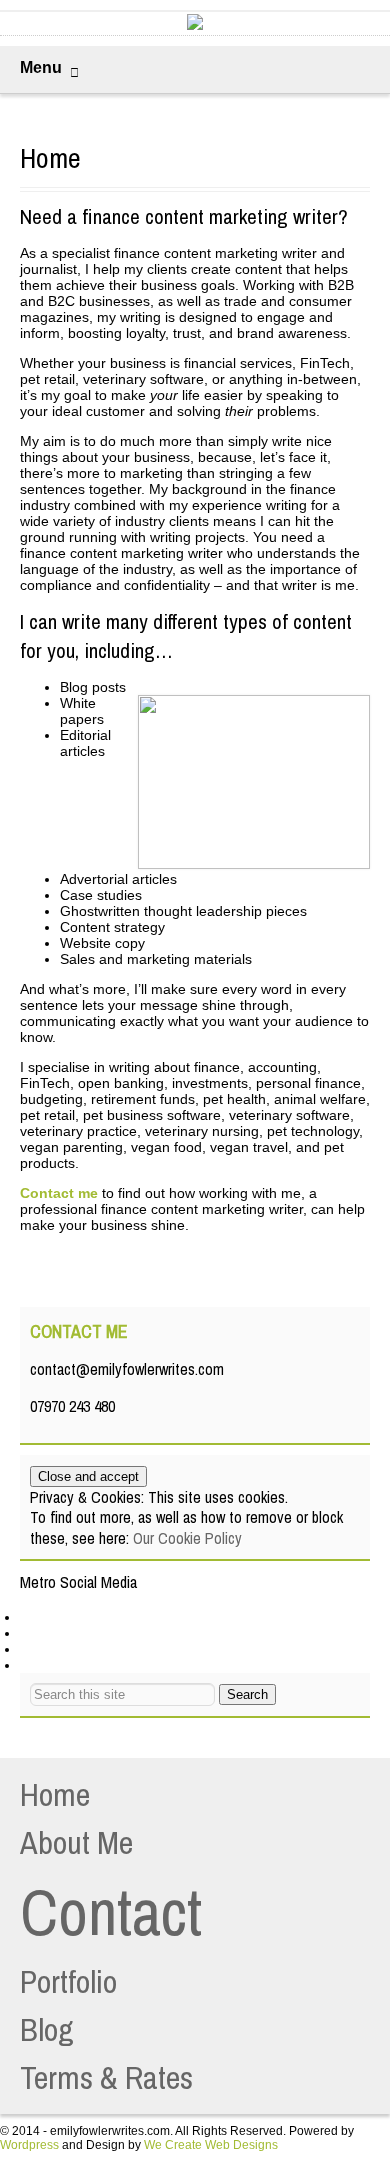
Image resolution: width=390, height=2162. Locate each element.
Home (55, 1794)
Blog (47, 2029)
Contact (111, 1912)
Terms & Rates (106, 2077)
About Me (76, 1842)
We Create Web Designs (211, 2145)
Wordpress (29, 2145)
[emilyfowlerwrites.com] (195, 25)
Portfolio (68, 1981)
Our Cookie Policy (187, 1538)
